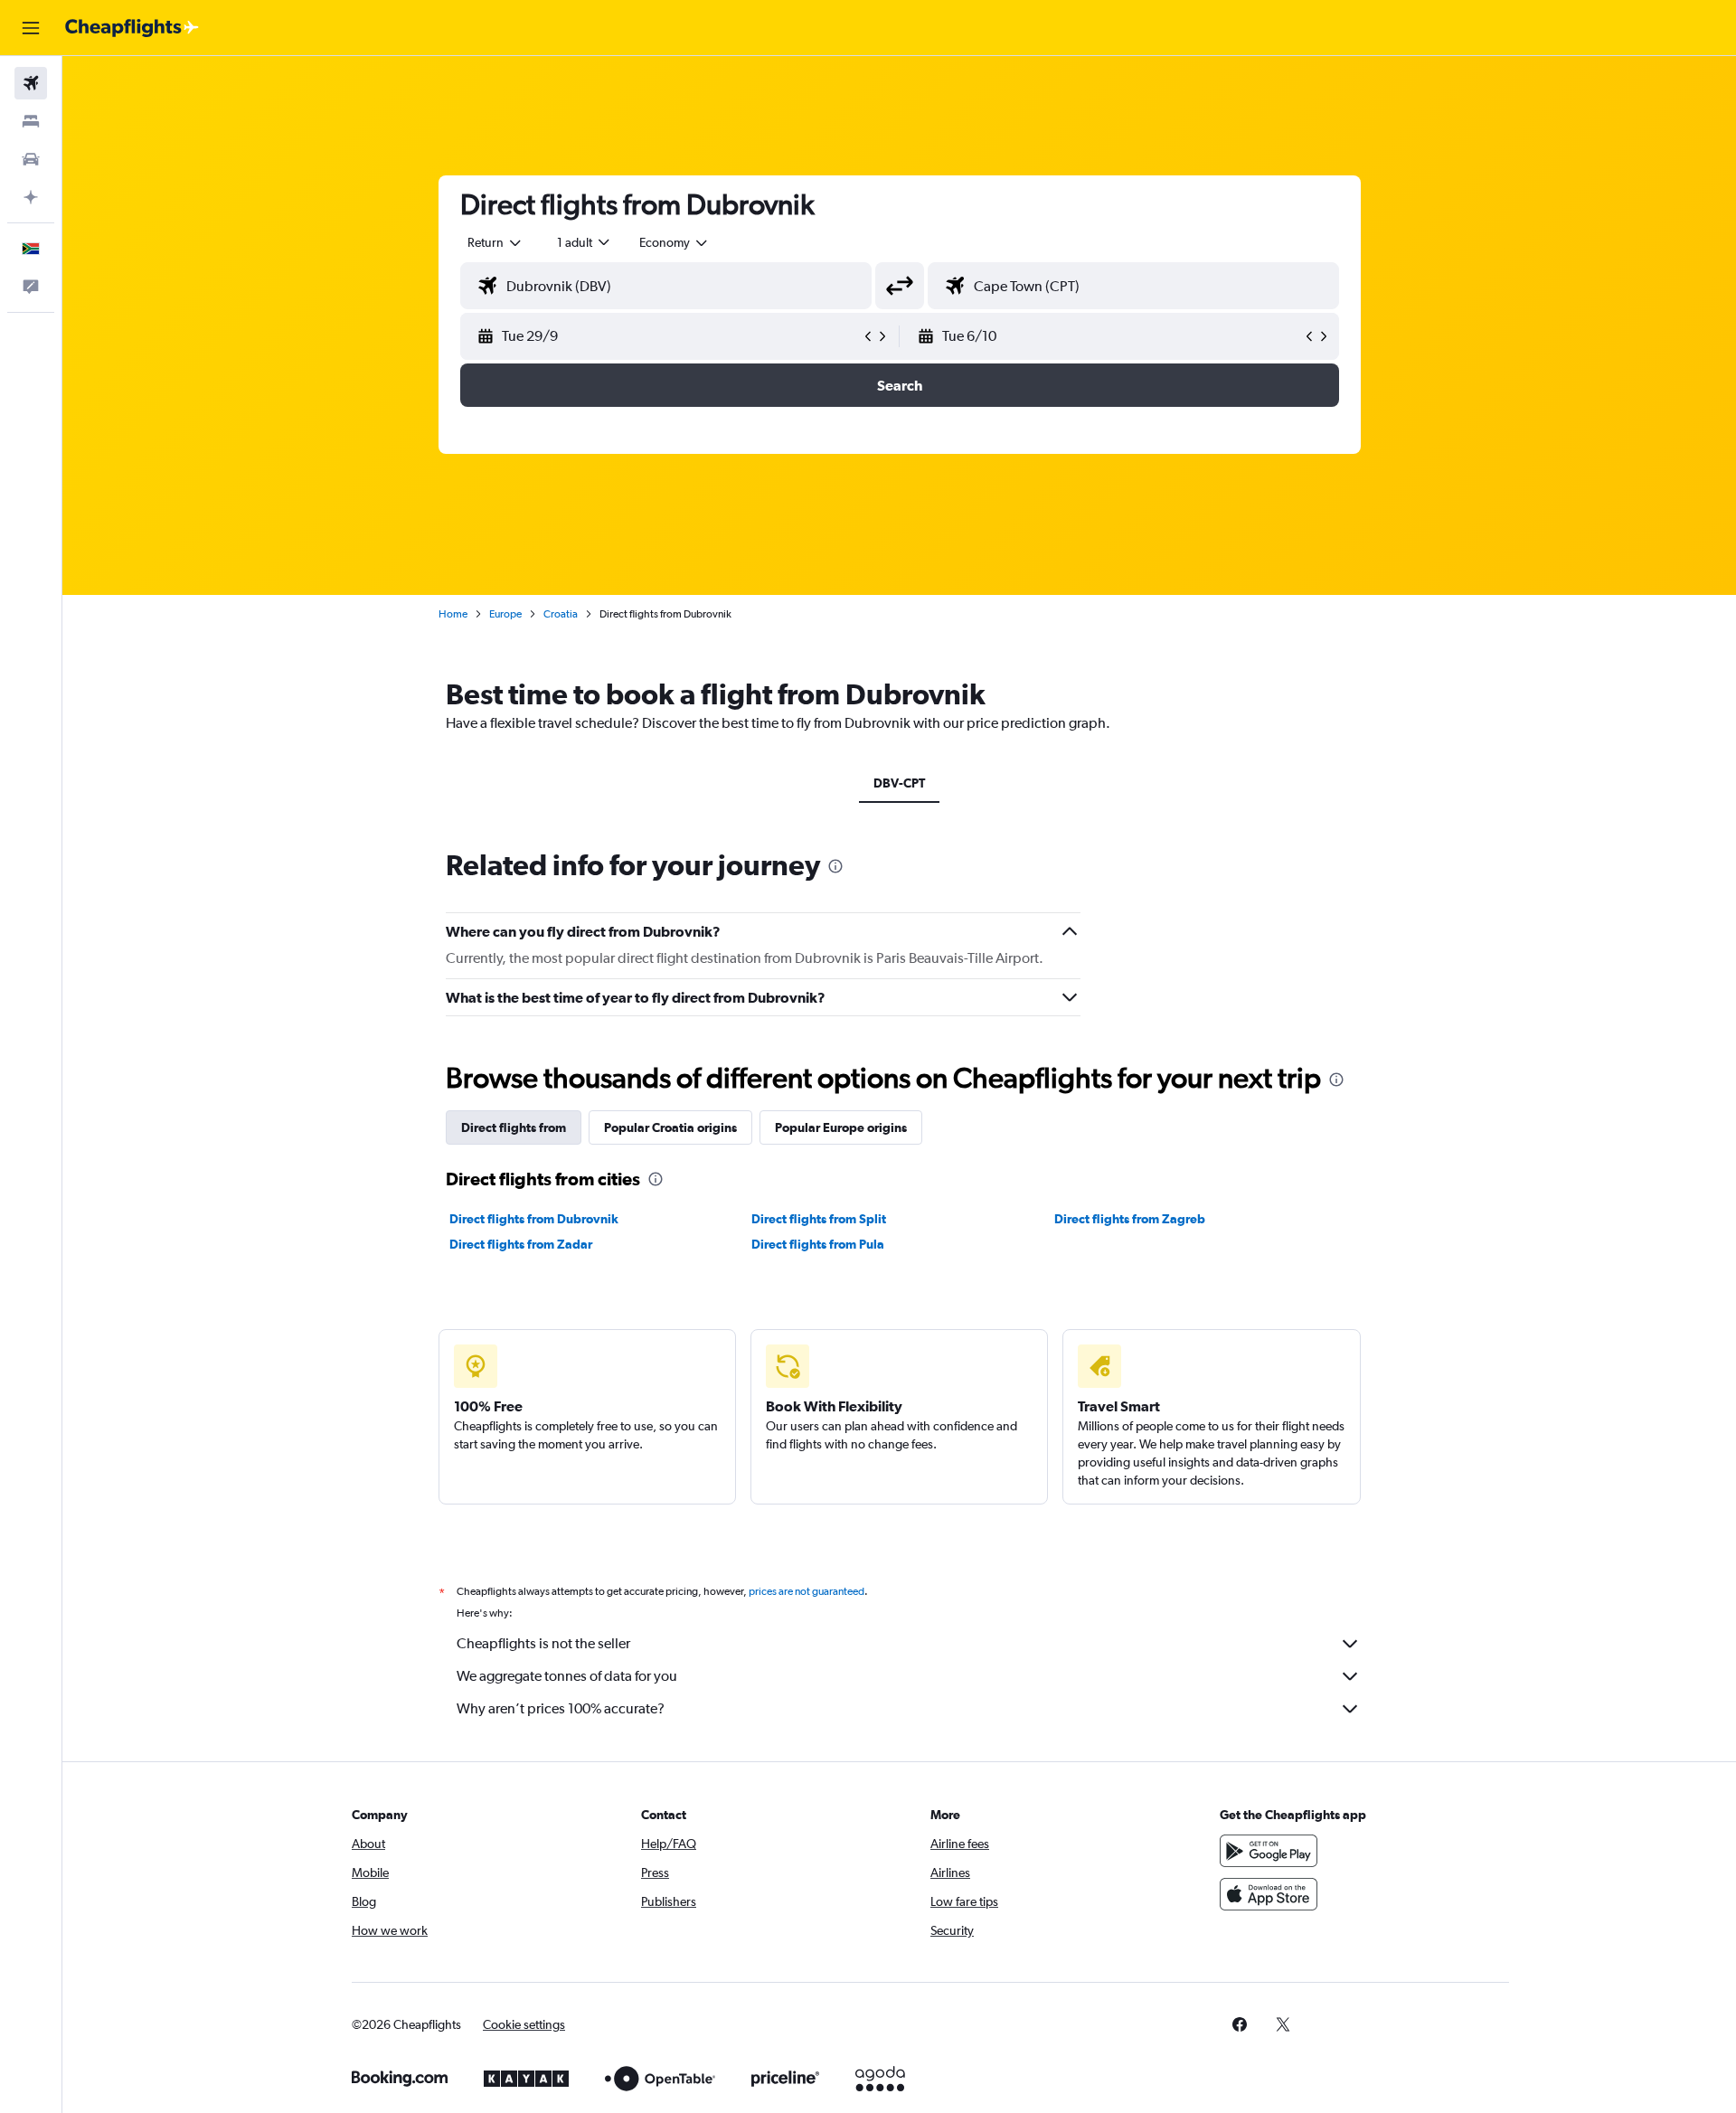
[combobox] (495, 242)
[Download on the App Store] (1269, 1894)
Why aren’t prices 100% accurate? (561, 1708)
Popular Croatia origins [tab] (670, 1127)
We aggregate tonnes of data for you (567, 1676)
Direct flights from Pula (818, 1244)
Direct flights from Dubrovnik (534, 1219)
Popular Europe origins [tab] (841, 1127)
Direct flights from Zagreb (1130, 1219)
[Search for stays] (31, 121)
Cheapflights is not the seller (543, 1643)
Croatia (561, 614)
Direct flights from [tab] (514, 1127)
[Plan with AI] (31, 197)
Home (453, 614)
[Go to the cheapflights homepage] (132, 28)
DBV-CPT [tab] (899, 783)
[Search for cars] (31, 159)
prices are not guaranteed (807, 1591)
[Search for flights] (31, 83)
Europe (505, 614)
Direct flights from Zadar (521, 1244)
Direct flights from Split (819, 1219)
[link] (1240, 2024)
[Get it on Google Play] (1269, 1851)
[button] (31, 28)
